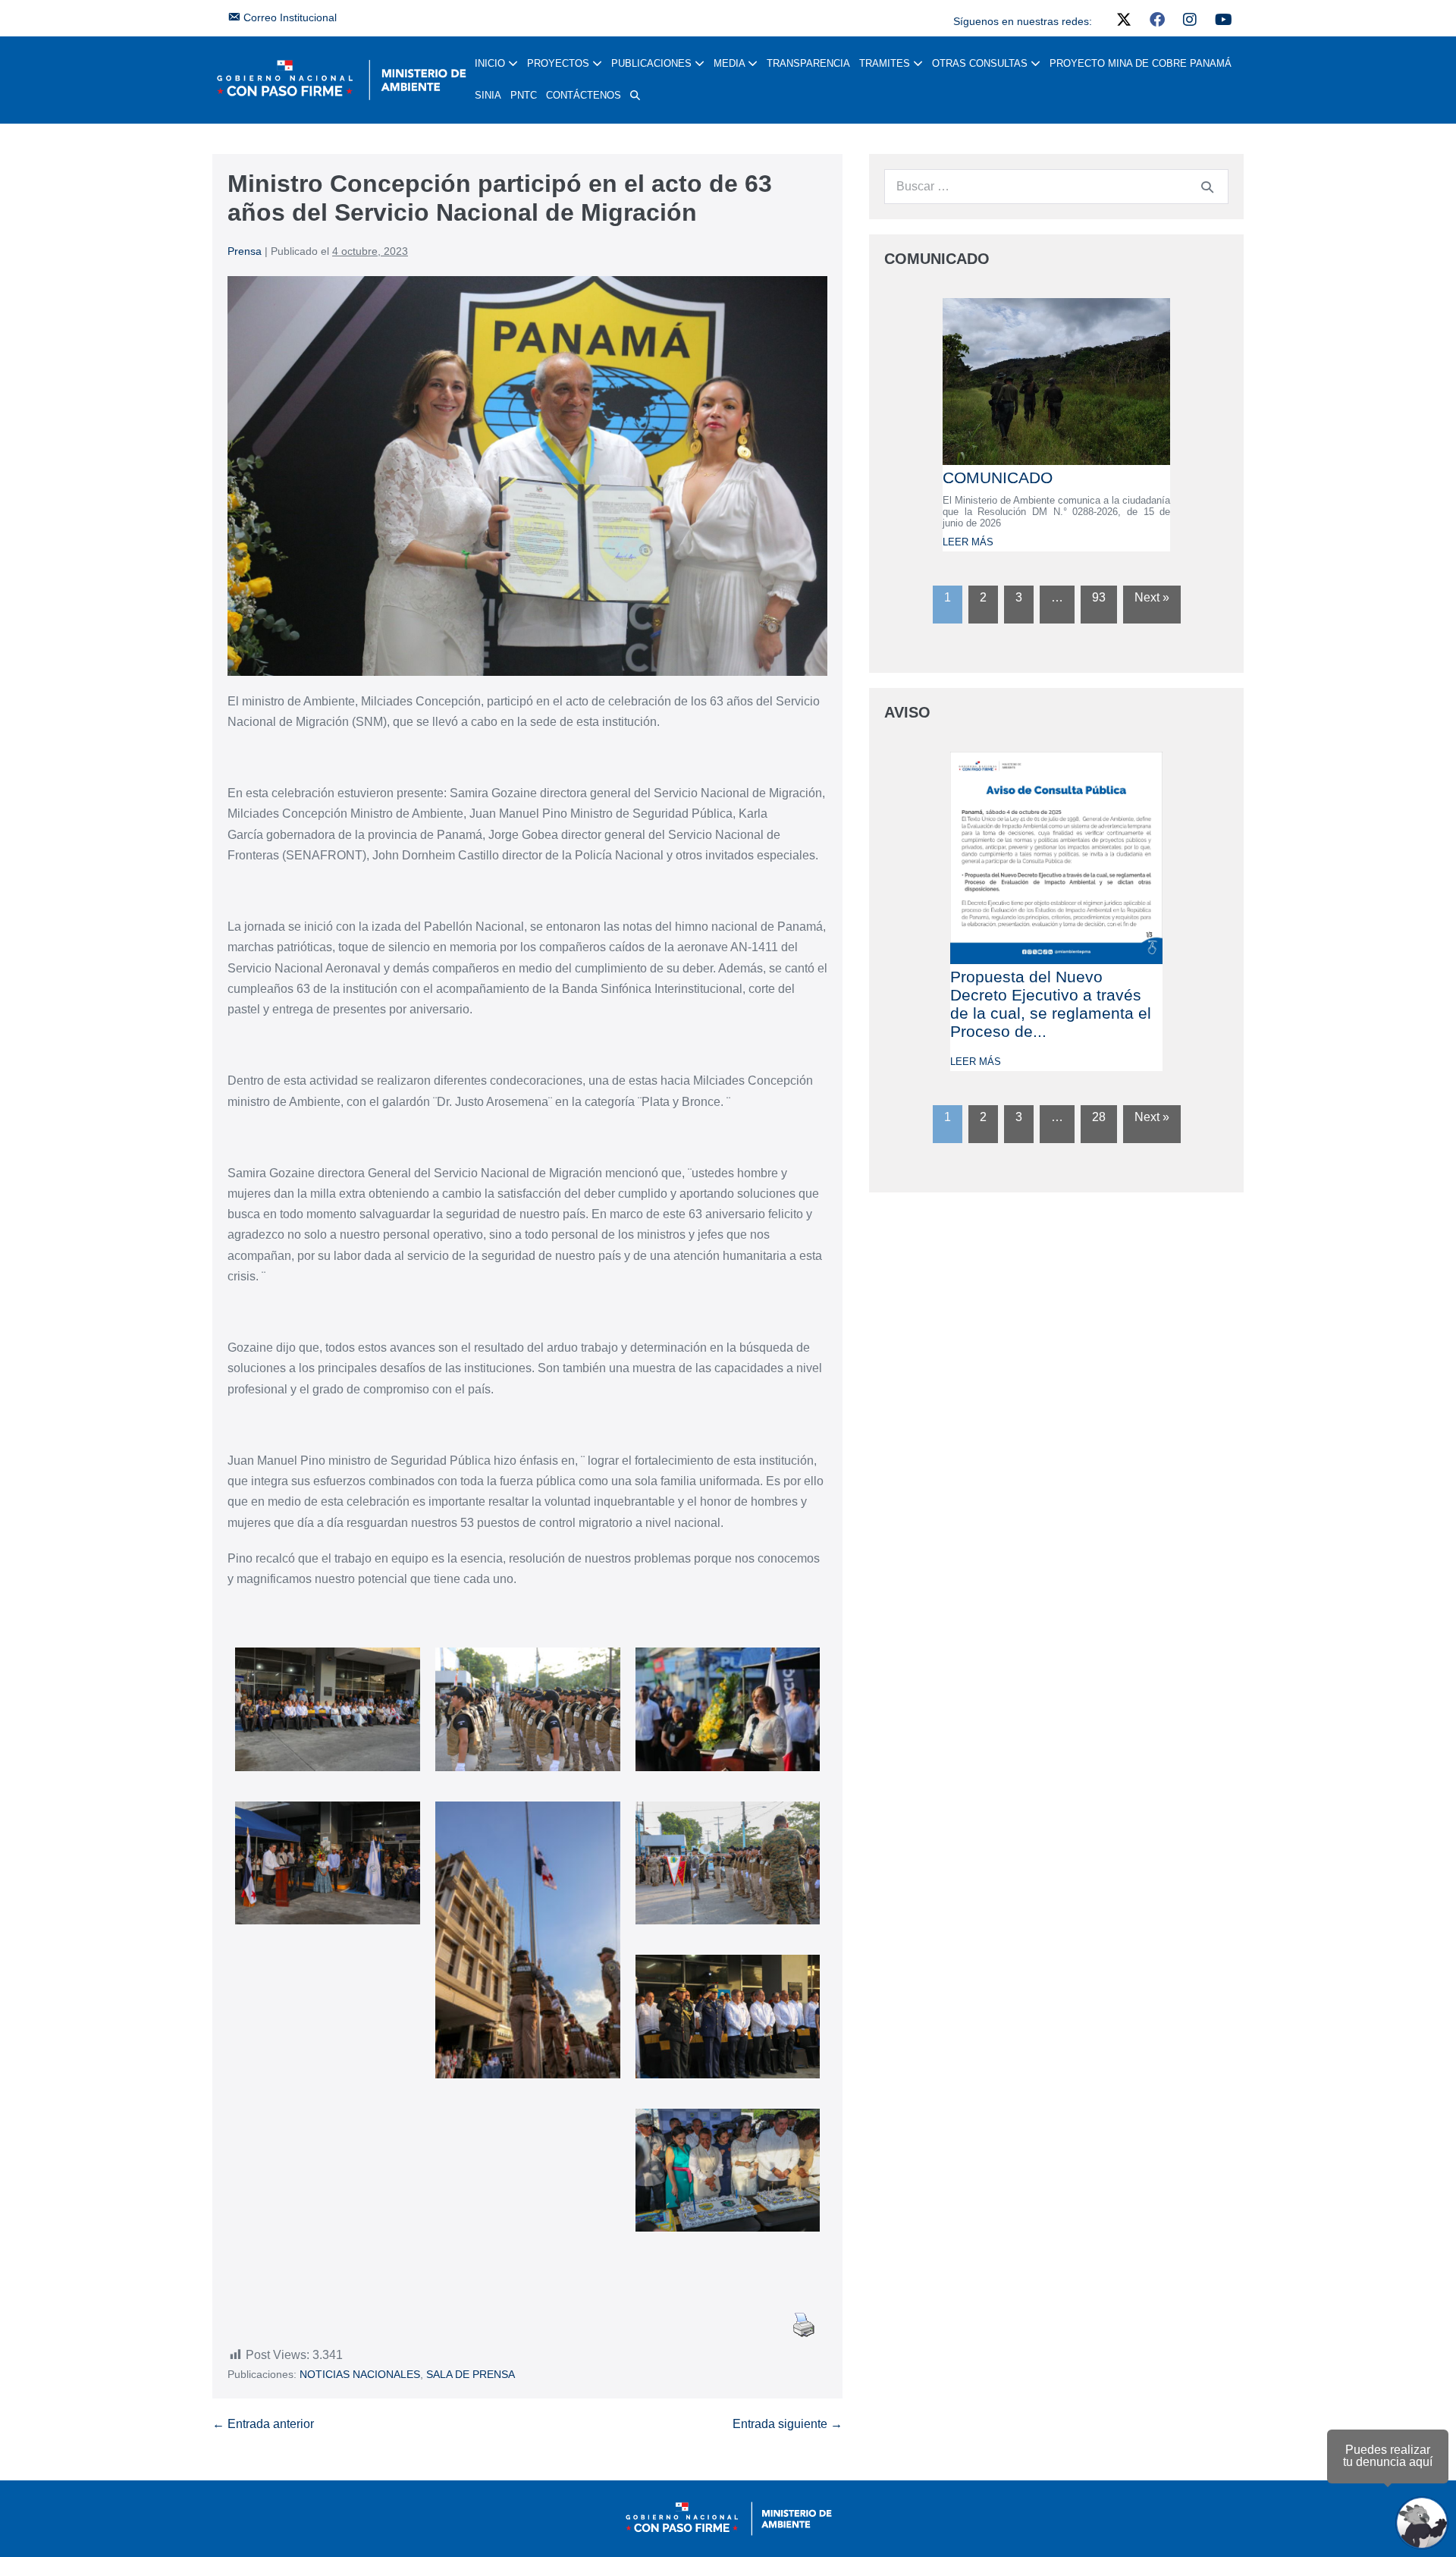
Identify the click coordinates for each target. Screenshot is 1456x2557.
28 (1099, 1117)
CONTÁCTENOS (584, 95)
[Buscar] (1207, 187)
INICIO (491, 63)
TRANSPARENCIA (808, 63)
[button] (635, 96)
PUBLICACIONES (653, 63)
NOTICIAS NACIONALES (360, 2374)
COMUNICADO (998, 477)
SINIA (488, 95)
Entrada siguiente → (788, 2424)
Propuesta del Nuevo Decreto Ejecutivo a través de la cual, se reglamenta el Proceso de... (1051, 1004)
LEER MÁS (968, 542)
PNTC (524, 95)
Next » (1152, 597)
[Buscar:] (1056, 186)
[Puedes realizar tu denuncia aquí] (1422, 2523)
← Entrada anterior (263, 2424)
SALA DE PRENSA (471, 2374)
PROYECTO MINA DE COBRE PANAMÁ (1141, 63)
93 (1099, 597)
